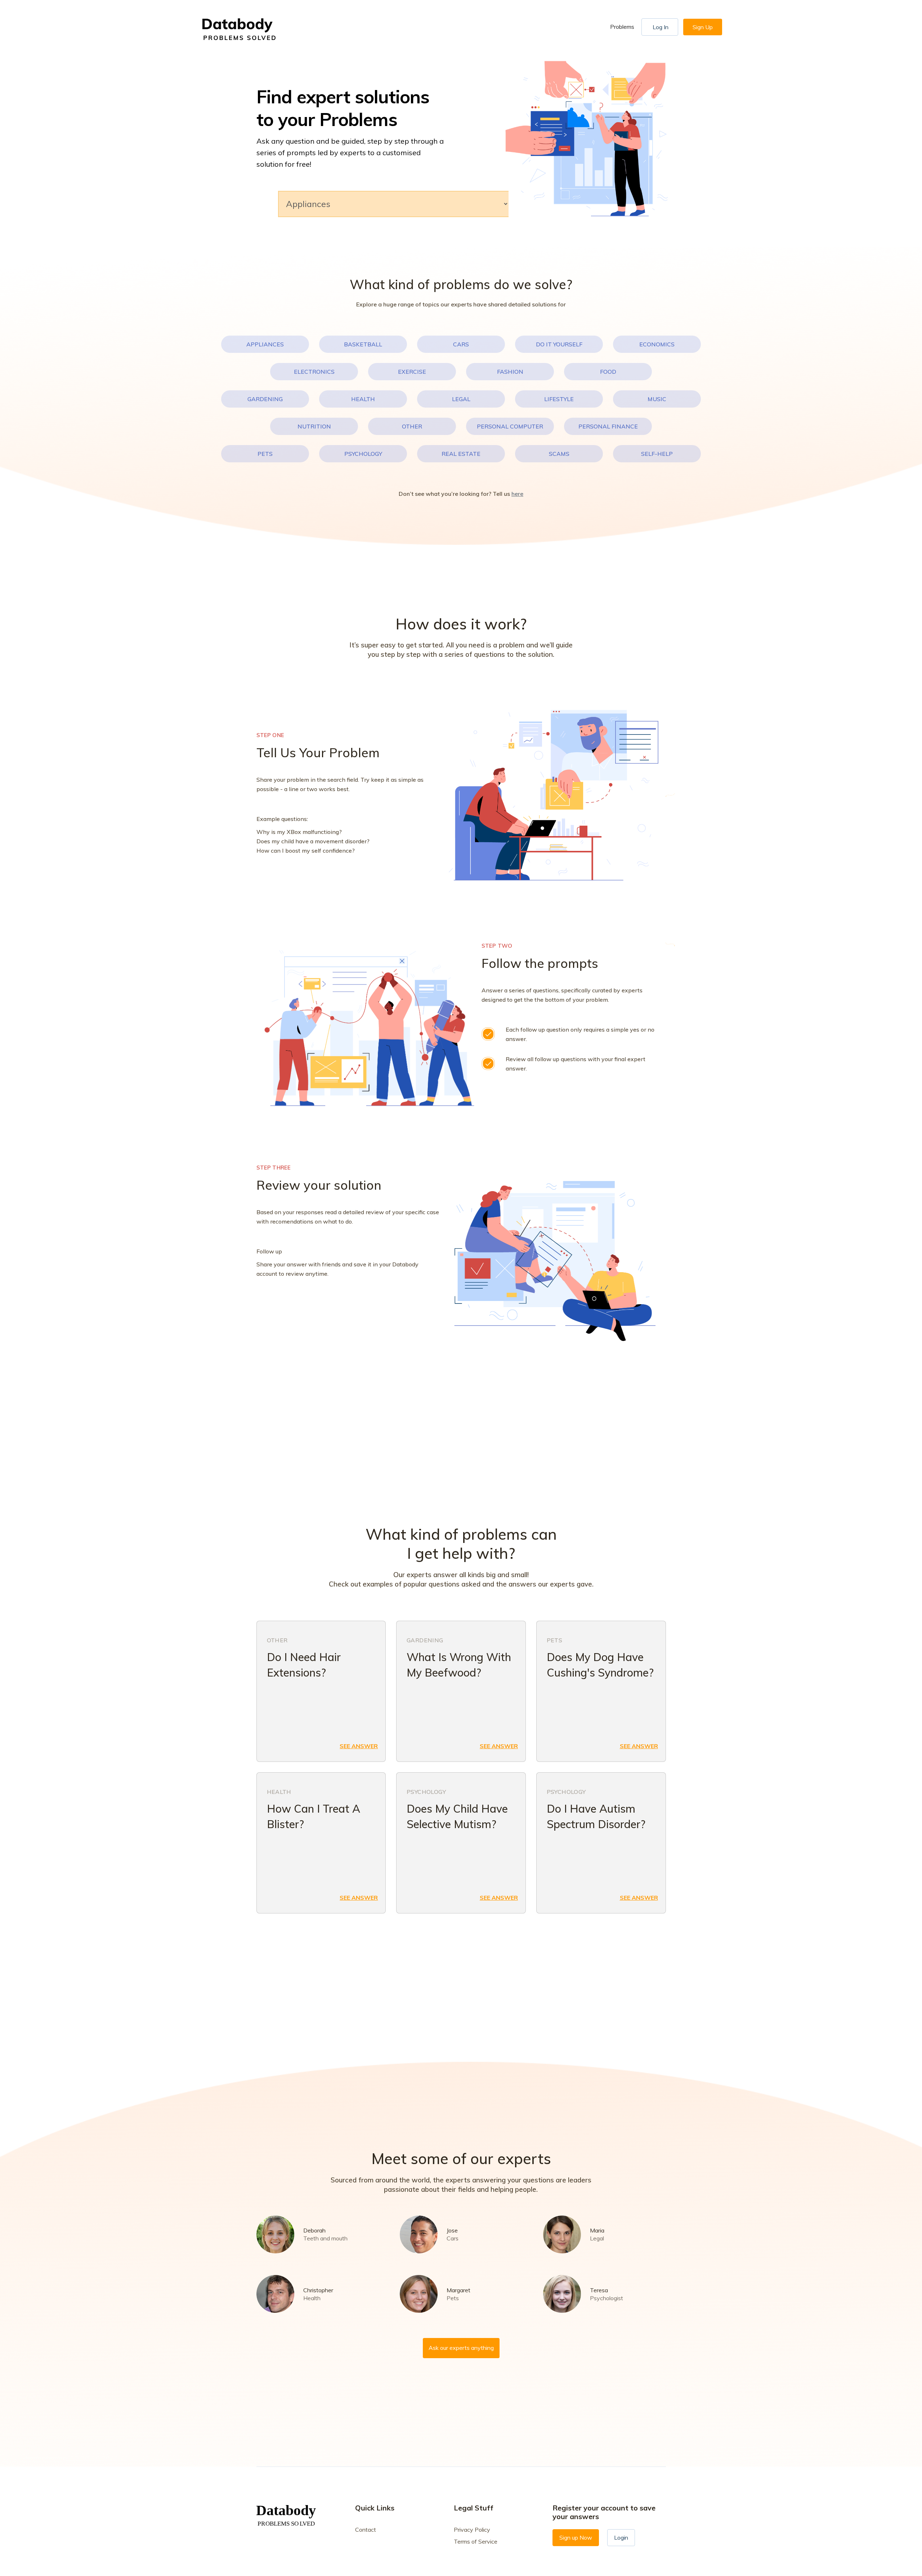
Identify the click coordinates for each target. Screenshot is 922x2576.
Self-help (657, 454)
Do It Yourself (559, 344)
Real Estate (461, 454)
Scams (559, 454)
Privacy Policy (472, 2530)
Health (363, 399)
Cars (461, 344)
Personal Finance (608, 426)
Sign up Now (576, 2537)
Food (608, 372)
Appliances (265, 344)
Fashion (510, 372)
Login (621, 2537)
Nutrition (314, 426)
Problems (622, 27)
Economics (657, 344)
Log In (661, 27)
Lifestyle (559, 399)
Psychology (363, 454)
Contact (366, 2530)
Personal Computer (510, 426)
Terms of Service (476, 2541)
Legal (461, 399)
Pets (265, 454)
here (517, 494)
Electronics (314, 372)
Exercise (412, 372)
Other (412, 426)
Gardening (265, 399)
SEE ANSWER (359, 1746)
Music (657, 399)
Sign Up (703, 27)
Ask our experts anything (461, 2348)
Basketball (363, 344)
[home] (241, 27)
